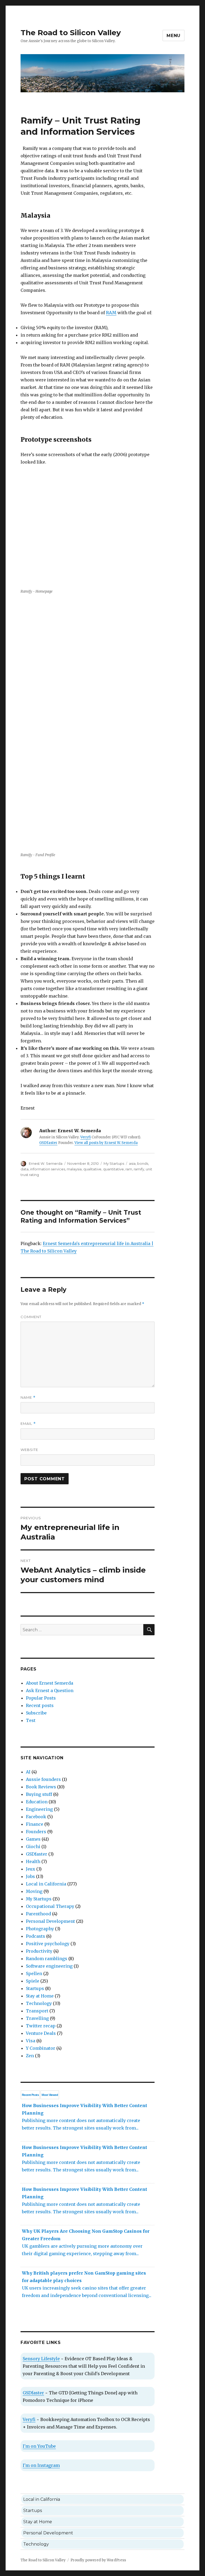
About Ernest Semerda (50, 1683)
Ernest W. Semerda (46, 1163)
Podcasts (36, 1936)
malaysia (74, 1169)
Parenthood (38, 1914)
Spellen (34, 1973)
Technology (39, 2003)
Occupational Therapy (50, 1906)
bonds (143, 1163)
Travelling (37, 2018)
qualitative (92, 1169)
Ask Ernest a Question (50, 1690)
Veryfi (86, 1137)
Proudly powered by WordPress (98, 2560)
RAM (111, 313)
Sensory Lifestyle (41, 2359)
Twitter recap (41, 2026)
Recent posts (40, 1705)
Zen (30, 2056)
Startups (35, 1988)
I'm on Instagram (41, 2465)
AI (28, 1772)
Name (28, 1397)
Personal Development (50, 1921)
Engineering (39, 1809)
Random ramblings (47, 1959)
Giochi (33, 1847)
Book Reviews (41, 1787)
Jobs (30, 1876)
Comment (31, 1317)
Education (37, 1802)
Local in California (46, 1884)
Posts (30, 2095)
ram (129, 1169)
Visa (31, 2041)
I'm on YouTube (39, 2446)
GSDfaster (48, 1143)
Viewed (50, 2095)
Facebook (36, 1817)
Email (28, 1424)
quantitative (113, 1169)
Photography (40, 1929)
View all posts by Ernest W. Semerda (106, 1143)
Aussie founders (43, 1779)
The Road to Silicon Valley (71, 33)
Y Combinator (41, 2048)
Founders (36, 1832)
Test (31, 1720)
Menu (174, 36)
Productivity (39, 1951)
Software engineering (49, 1966)
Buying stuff (39, 1794)
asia (132, 1163)
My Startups (114, 1163)
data (25, 1169)
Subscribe (36, 1713)
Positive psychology (48, 1944)
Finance (35, 1824)
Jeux (31, 1869)
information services (48, 1169)
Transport (37, 2011)
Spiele (33, 1981)
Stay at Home (40, 1996)
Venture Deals (41, 2033)
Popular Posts (41, 1698)
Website (29, 1450)
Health (33, 1861)
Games (33, 1839)
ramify (139, 1169)
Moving (34, 1891)
